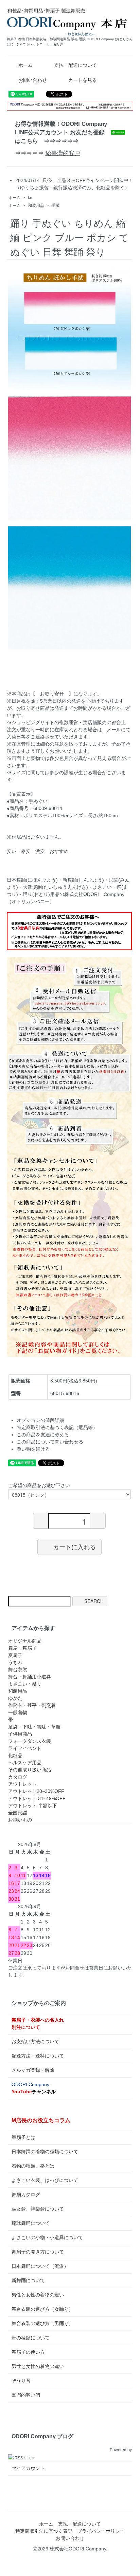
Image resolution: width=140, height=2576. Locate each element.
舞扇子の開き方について (38, 2252)
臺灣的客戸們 (26, 2395)
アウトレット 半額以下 (33, 1806)
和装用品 (36, 206)
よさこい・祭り (25, 1684)
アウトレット (22, 1784)
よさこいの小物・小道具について (47, 2237)
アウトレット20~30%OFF (36, 1791)
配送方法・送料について (38, 2056)
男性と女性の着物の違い (38, 2295)
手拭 (55, 206)
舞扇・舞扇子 (22, 1648)
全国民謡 (18, 1813)
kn (30, 198)
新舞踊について (28, 2280)
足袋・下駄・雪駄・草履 (34, 1727)
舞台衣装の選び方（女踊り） (42, 2309)
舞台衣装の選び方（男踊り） (42, 2323)
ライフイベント (25, 1748)
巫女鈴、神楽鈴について (38, 2209)
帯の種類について (31, 2338)
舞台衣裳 (18, 1669)
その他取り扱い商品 (30, 1770)
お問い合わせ (33, 80)
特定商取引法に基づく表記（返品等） (57, 1427)
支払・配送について (75, 65)
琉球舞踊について (31, 2223)
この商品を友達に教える (43, 1435)
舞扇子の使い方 (28, 2352)
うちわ (15, 1662)
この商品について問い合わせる (50, 1442)
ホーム (25, 65)
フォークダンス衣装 (30, 1741)
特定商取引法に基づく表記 (44, 2531)
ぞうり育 (21, 2381)
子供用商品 (20, 1734)
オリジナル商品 (25, 1641)
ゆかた (15, 1698)
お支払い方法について (35, 2041)
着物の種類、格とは (33, 2166)
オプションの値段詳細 (40, 1420)
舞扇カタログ (26, 2195)
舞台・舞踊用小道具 (30, 1677)
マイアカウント (28, 2468)
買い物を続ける (33, 1449)
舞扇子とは (23, 2137)
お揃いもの (20, 1820)
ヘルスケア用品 (25, 1763)
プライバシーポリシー (101, 2531)
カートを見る (83, 80)
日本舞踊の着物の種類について (45, 2152)
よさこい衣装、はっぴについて (45, 2180)
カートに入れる (74, 1547)
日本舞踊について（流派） (40, 2266)
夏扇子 (15, 1655)
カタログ (18, 1777)
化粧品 (15, 1755)
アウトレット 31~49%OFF (37, 1798)
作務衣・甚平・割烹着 (32, 1705)
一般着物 (18, 1712)
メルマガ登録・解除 (33, 2070)
